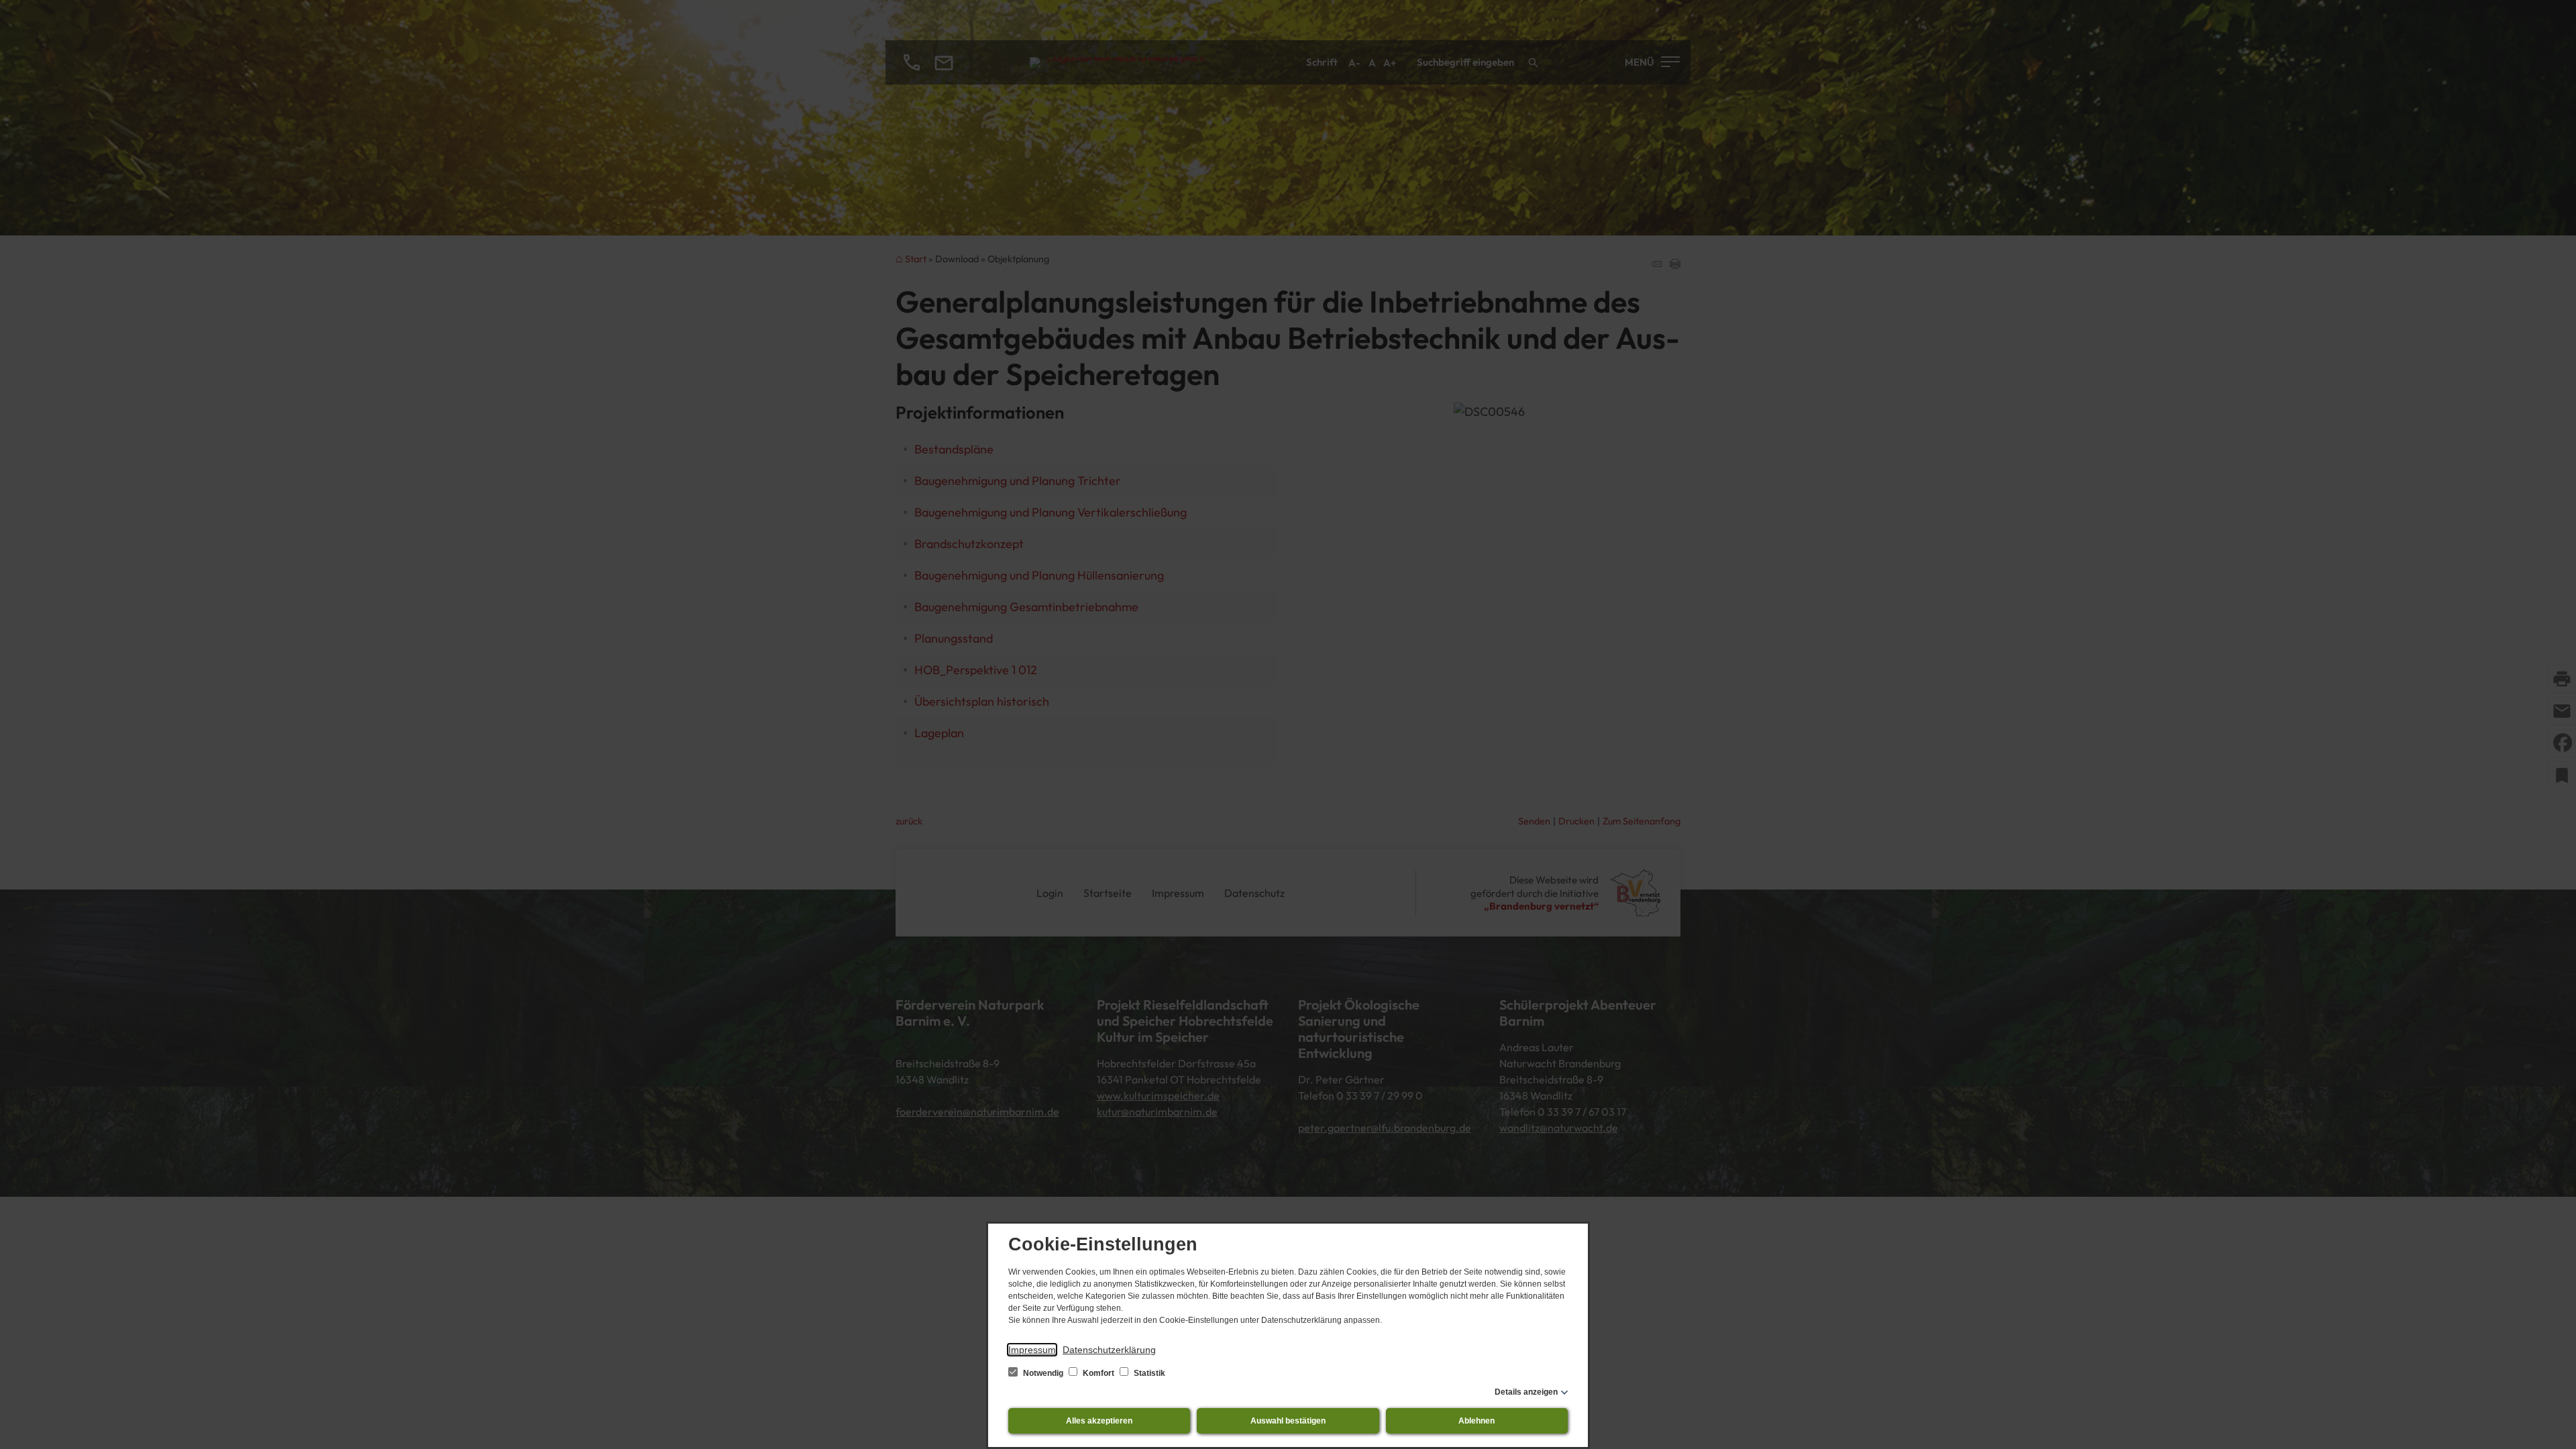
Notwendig (1043, 1373)
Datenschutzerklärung (1109, 1350)
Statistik (1148, 1373)
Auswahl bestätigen (1288, 1421)
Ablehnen (1477, 1421)
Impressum (1032, 1350)
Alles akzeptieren (1099, 1421)
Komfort (1098, 1373)
